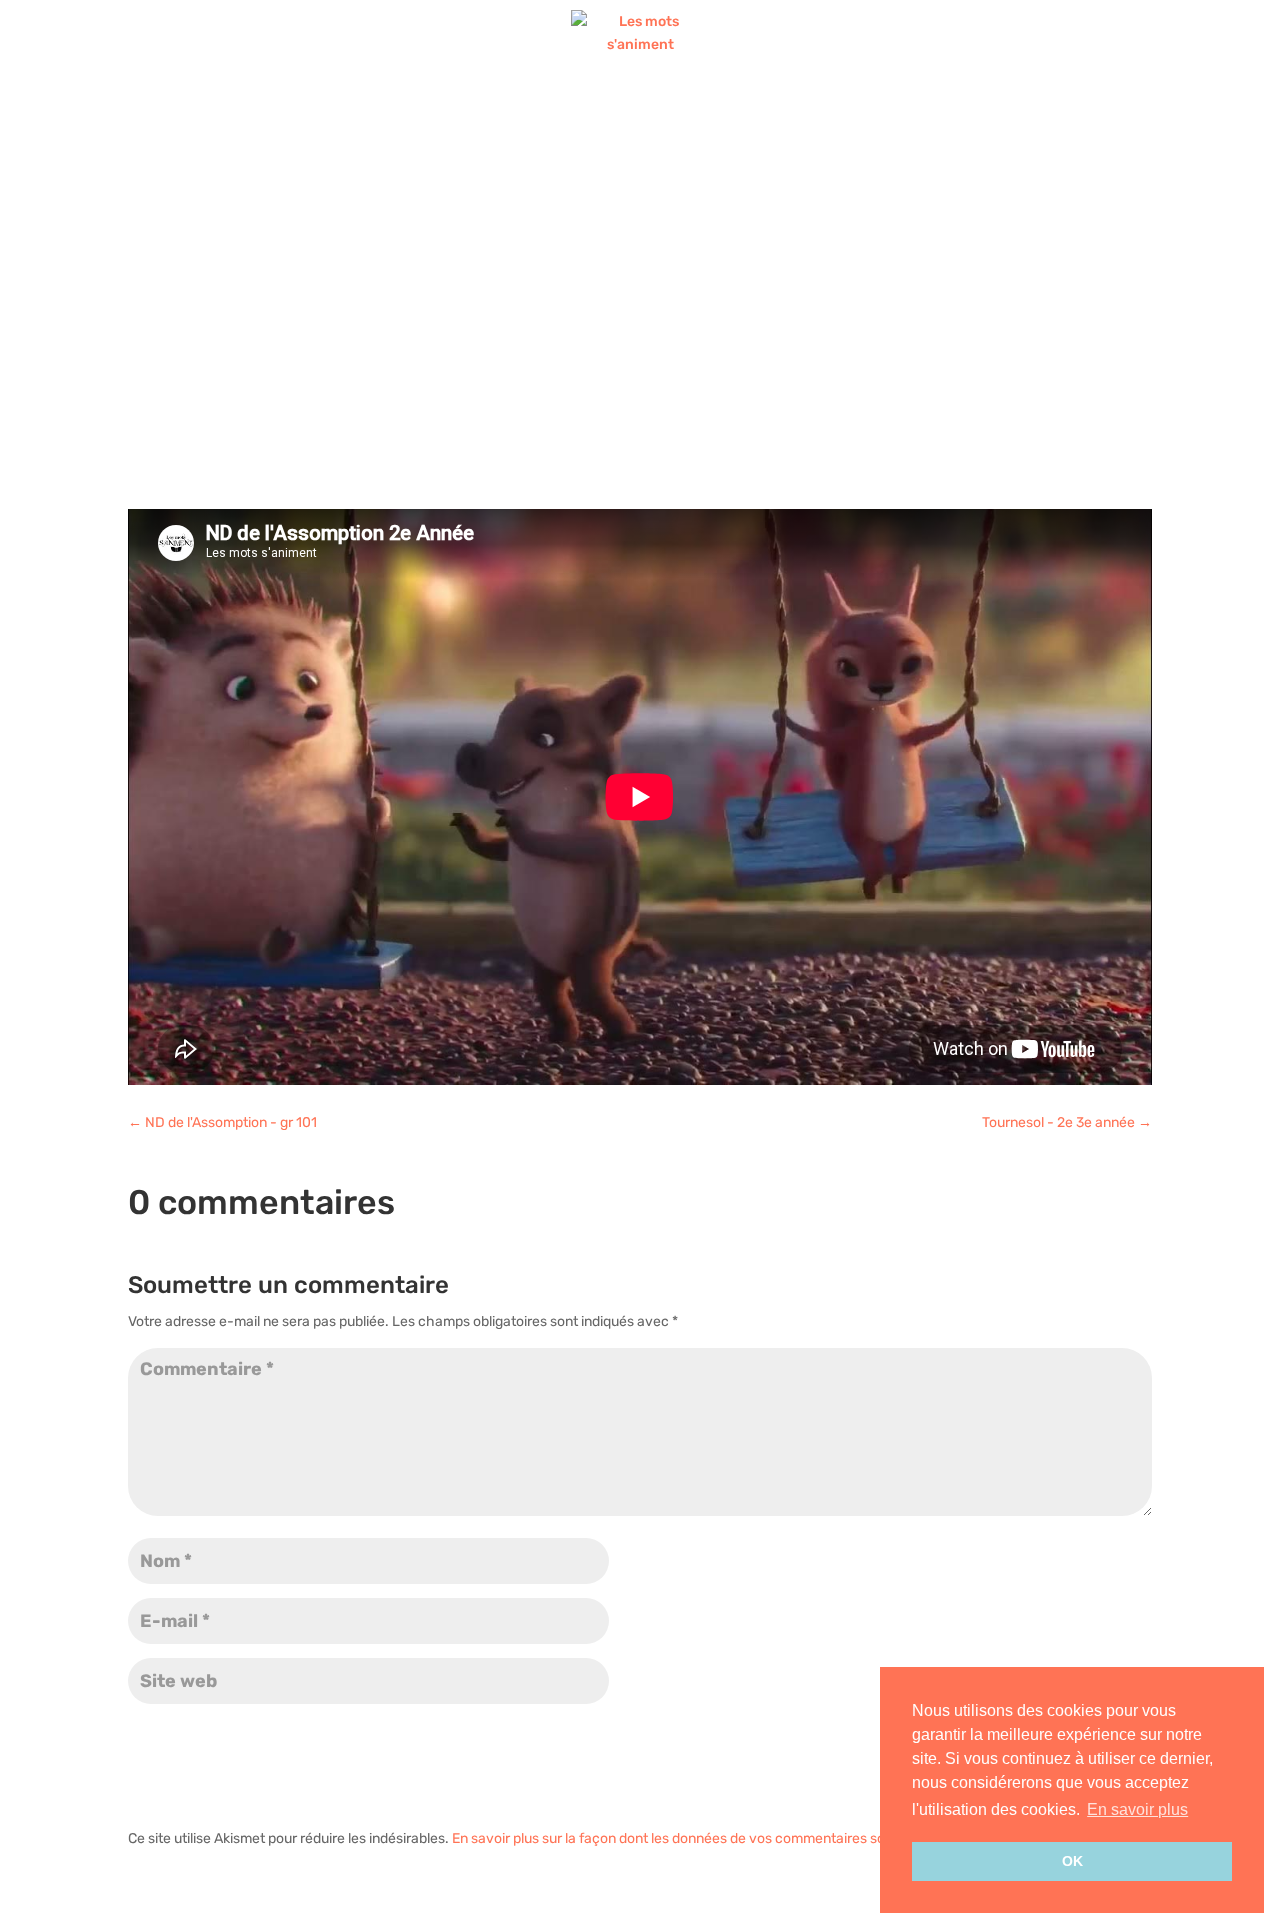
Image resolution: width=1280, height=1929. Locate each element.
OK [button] (1072, 1861)
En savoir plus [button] (1137, 1809)
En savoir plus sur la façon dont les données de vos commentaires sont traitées (701, 1838)
